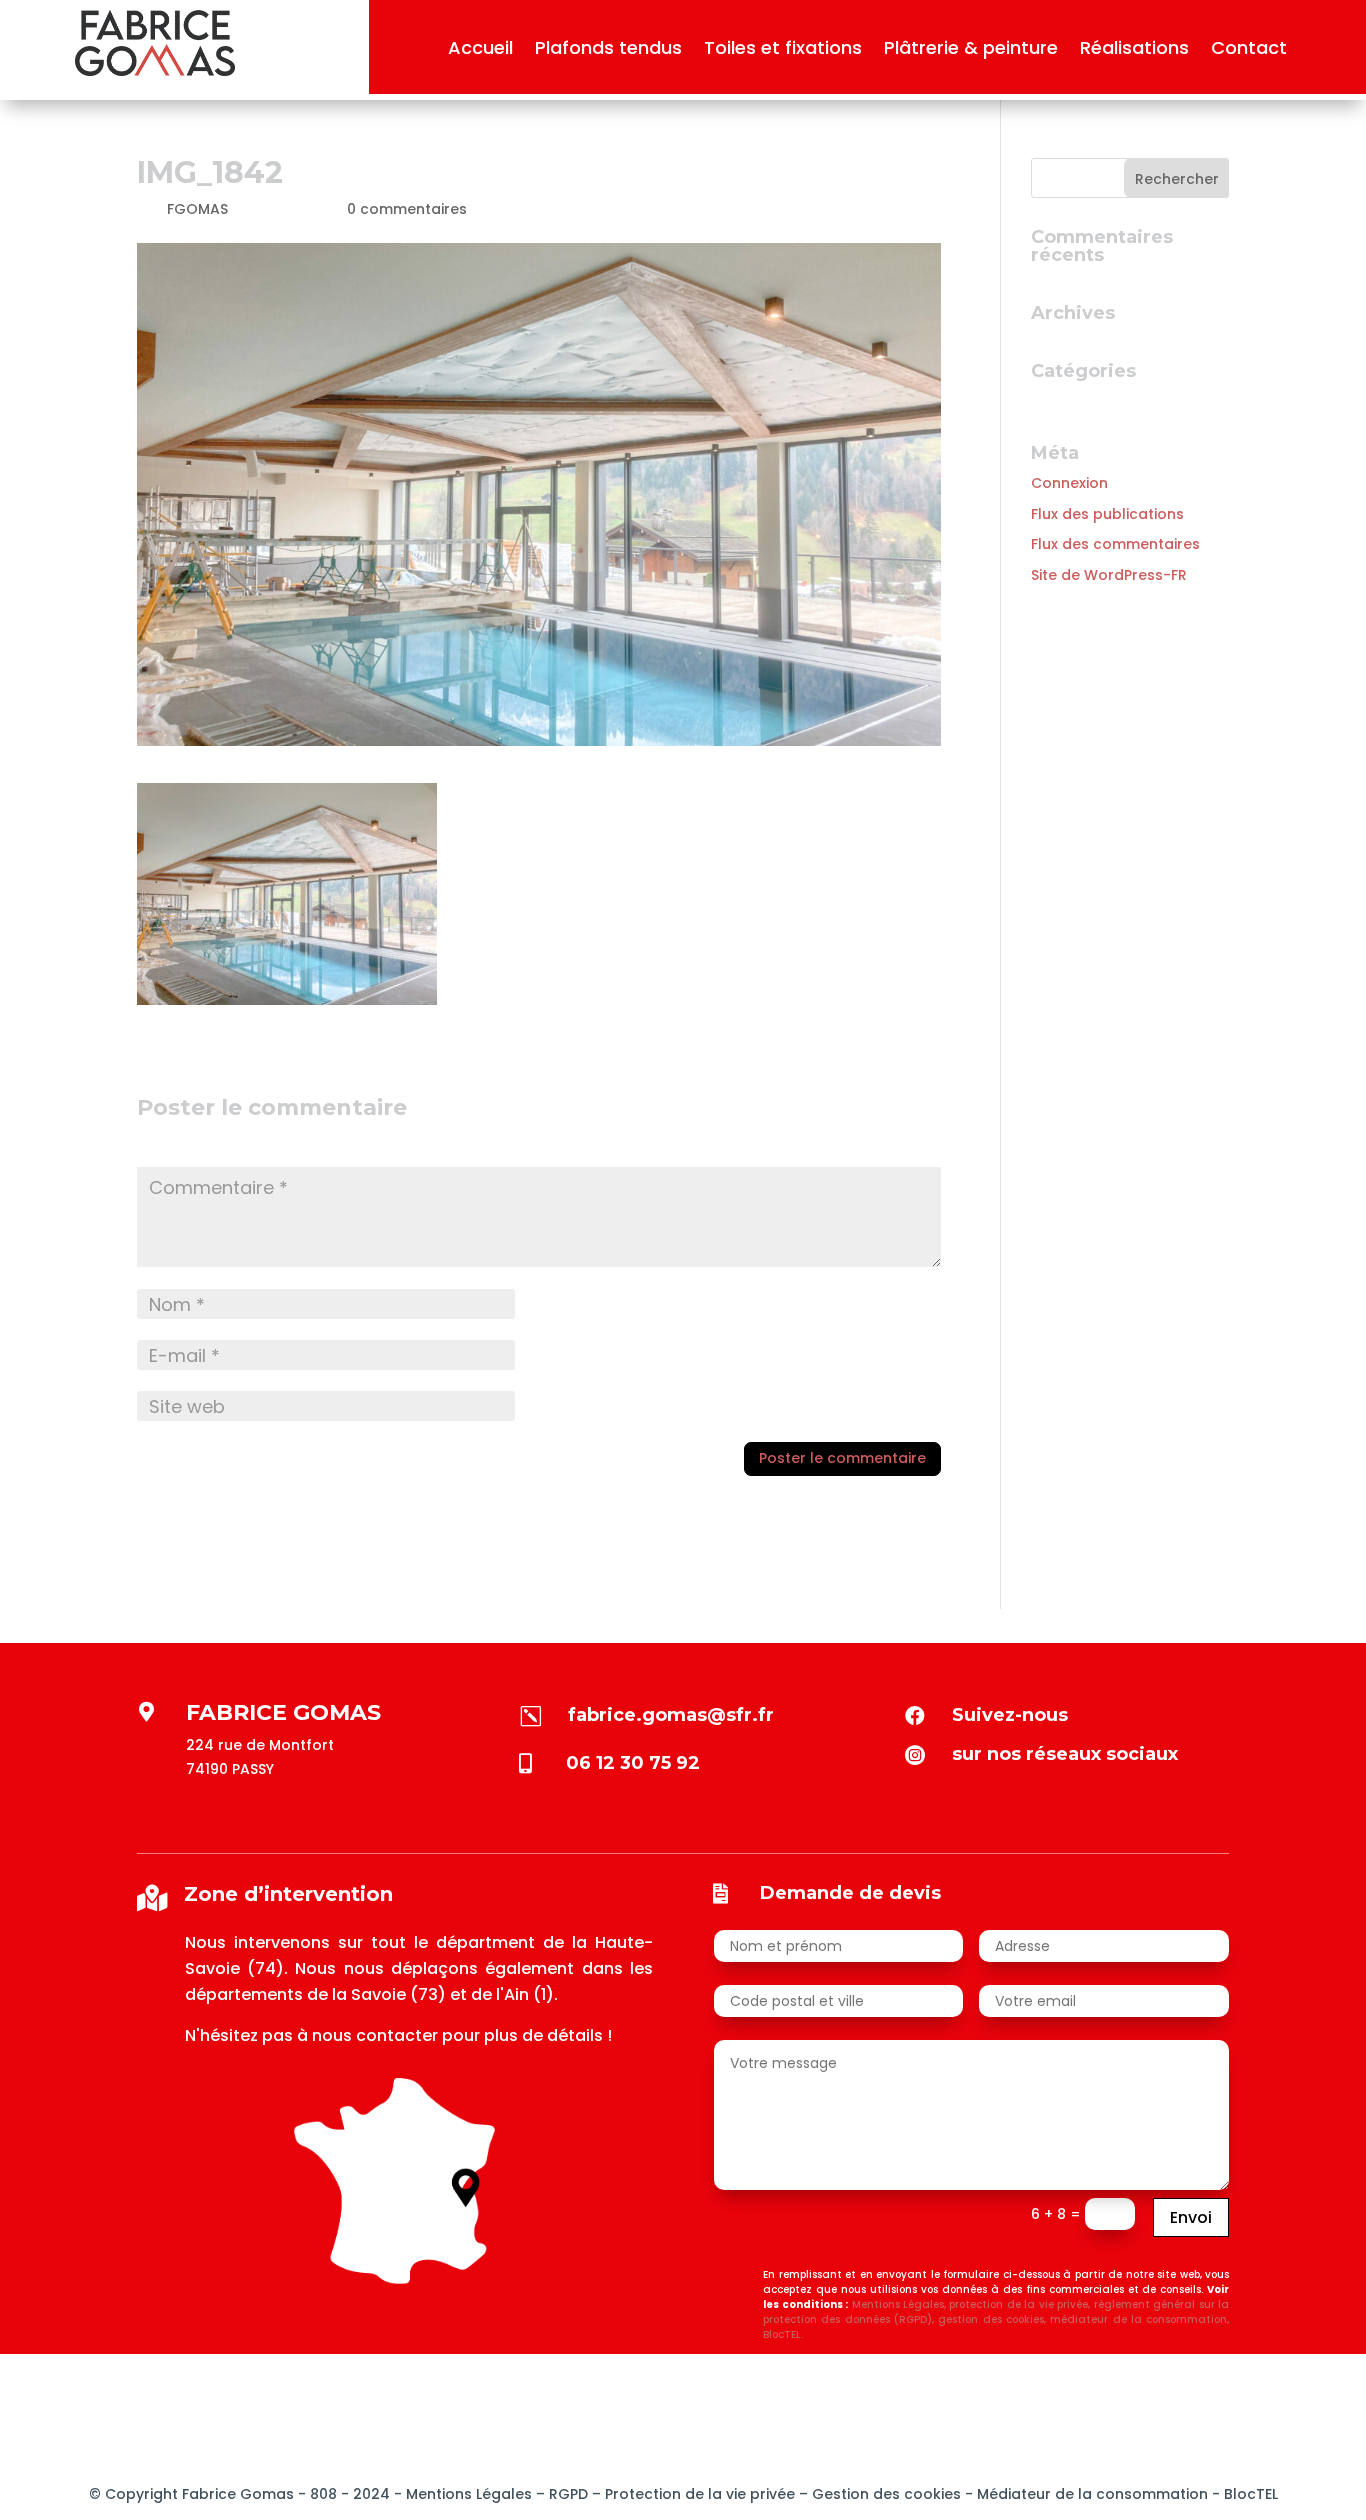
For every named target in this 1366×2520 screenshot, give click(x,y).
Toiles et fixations (783, 50)
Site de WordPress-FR (1109, 575)
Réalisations (1134, 50)
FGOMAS (197, 209)
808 (321, 2494)
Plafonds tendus (608, 50)
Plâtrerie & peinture (971, 50)
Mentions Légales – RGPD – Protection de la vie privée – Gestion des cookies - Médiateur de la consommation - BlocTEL (842, 2494)
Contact (1249, 50)
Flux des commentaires (1115, 544)
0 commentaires (407, 209)
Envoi (1191, 2217)
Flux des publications (1107, 514)
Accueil (480, 50)
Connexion (1069, 483)
